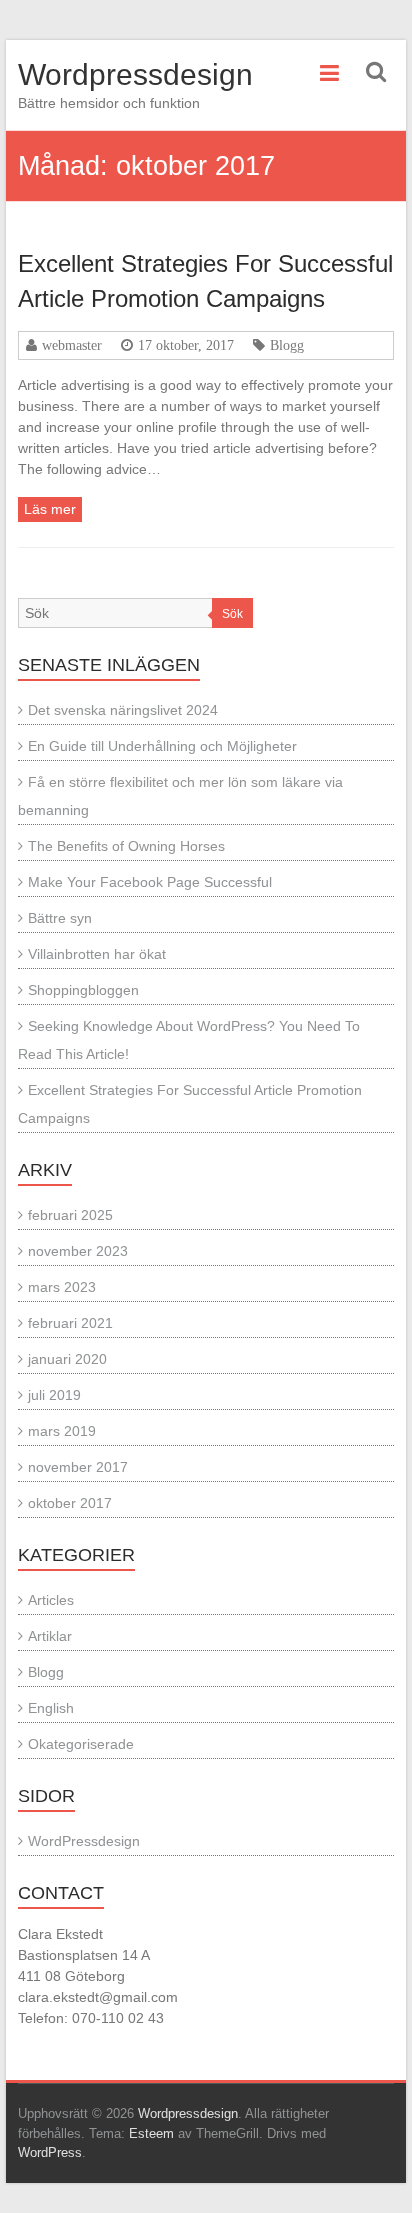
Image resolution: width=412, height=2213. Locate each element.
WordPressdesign (84, 1841)
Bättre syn (60, 918)
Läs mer (50, 509)
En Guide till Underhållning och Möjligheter (162, 746)
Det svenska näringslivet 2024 (123, 710)
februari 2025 (70, 1215)
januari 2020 (67, 1359)
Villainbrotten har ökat (97, 954)
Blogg (287, 345)
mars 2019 (62, 1431)
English (51, 1708)
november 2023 (78, 1251)
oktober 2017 (70, 1503)
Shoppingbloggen (83, 990)
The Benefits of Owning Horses (126, 846)
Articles (51, 1600)
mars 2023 (62, 1287)
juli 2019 (54, 1395)
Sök (232, 614)
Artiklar (50, 1636)
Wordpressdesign (135, 74)
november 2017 (78, 1467)
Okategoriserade (81, 1744)
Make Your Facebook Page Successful (150, 882)
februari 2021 (70, 1323)
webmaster (72, 345)
